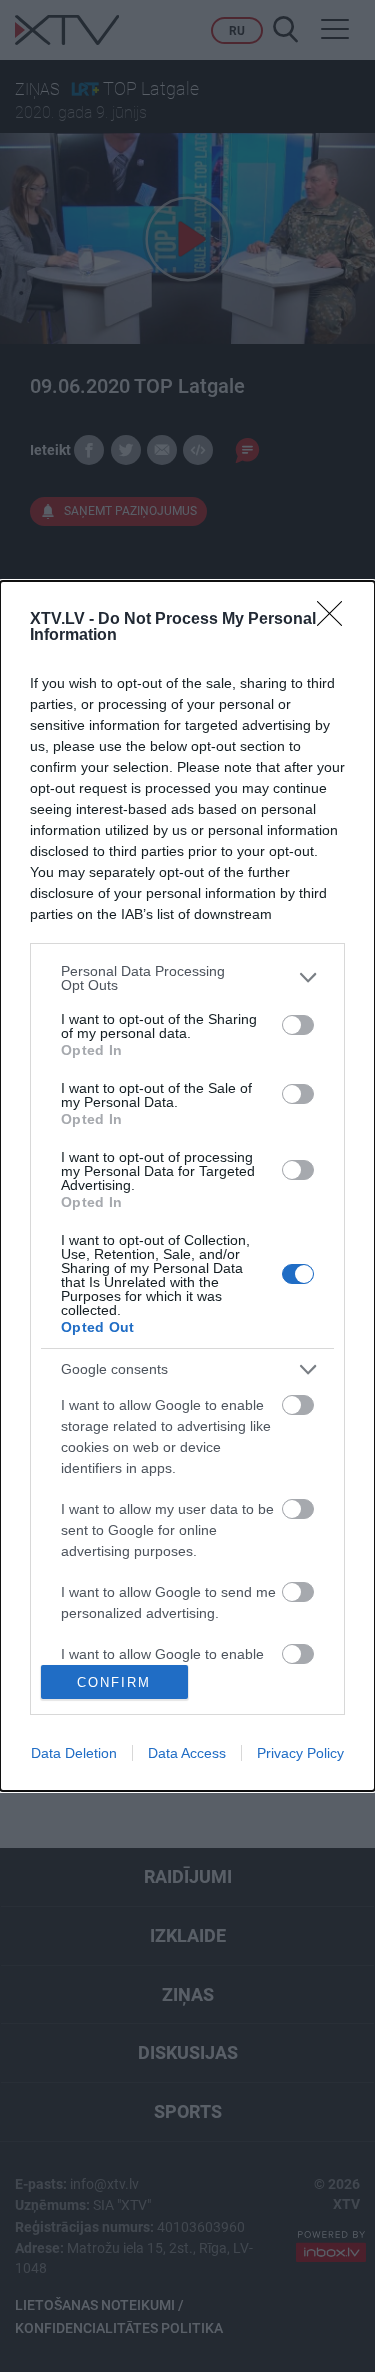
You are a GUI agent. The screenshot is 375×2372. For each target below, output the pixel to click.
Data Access (187, 1753)
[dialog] (187, 1186)
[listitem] (187, 978)
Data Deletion (74, 1753)
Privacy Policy (300, 1753)
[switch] (298, 1025)
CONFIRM (114, 1682)
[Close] (336, 620)
